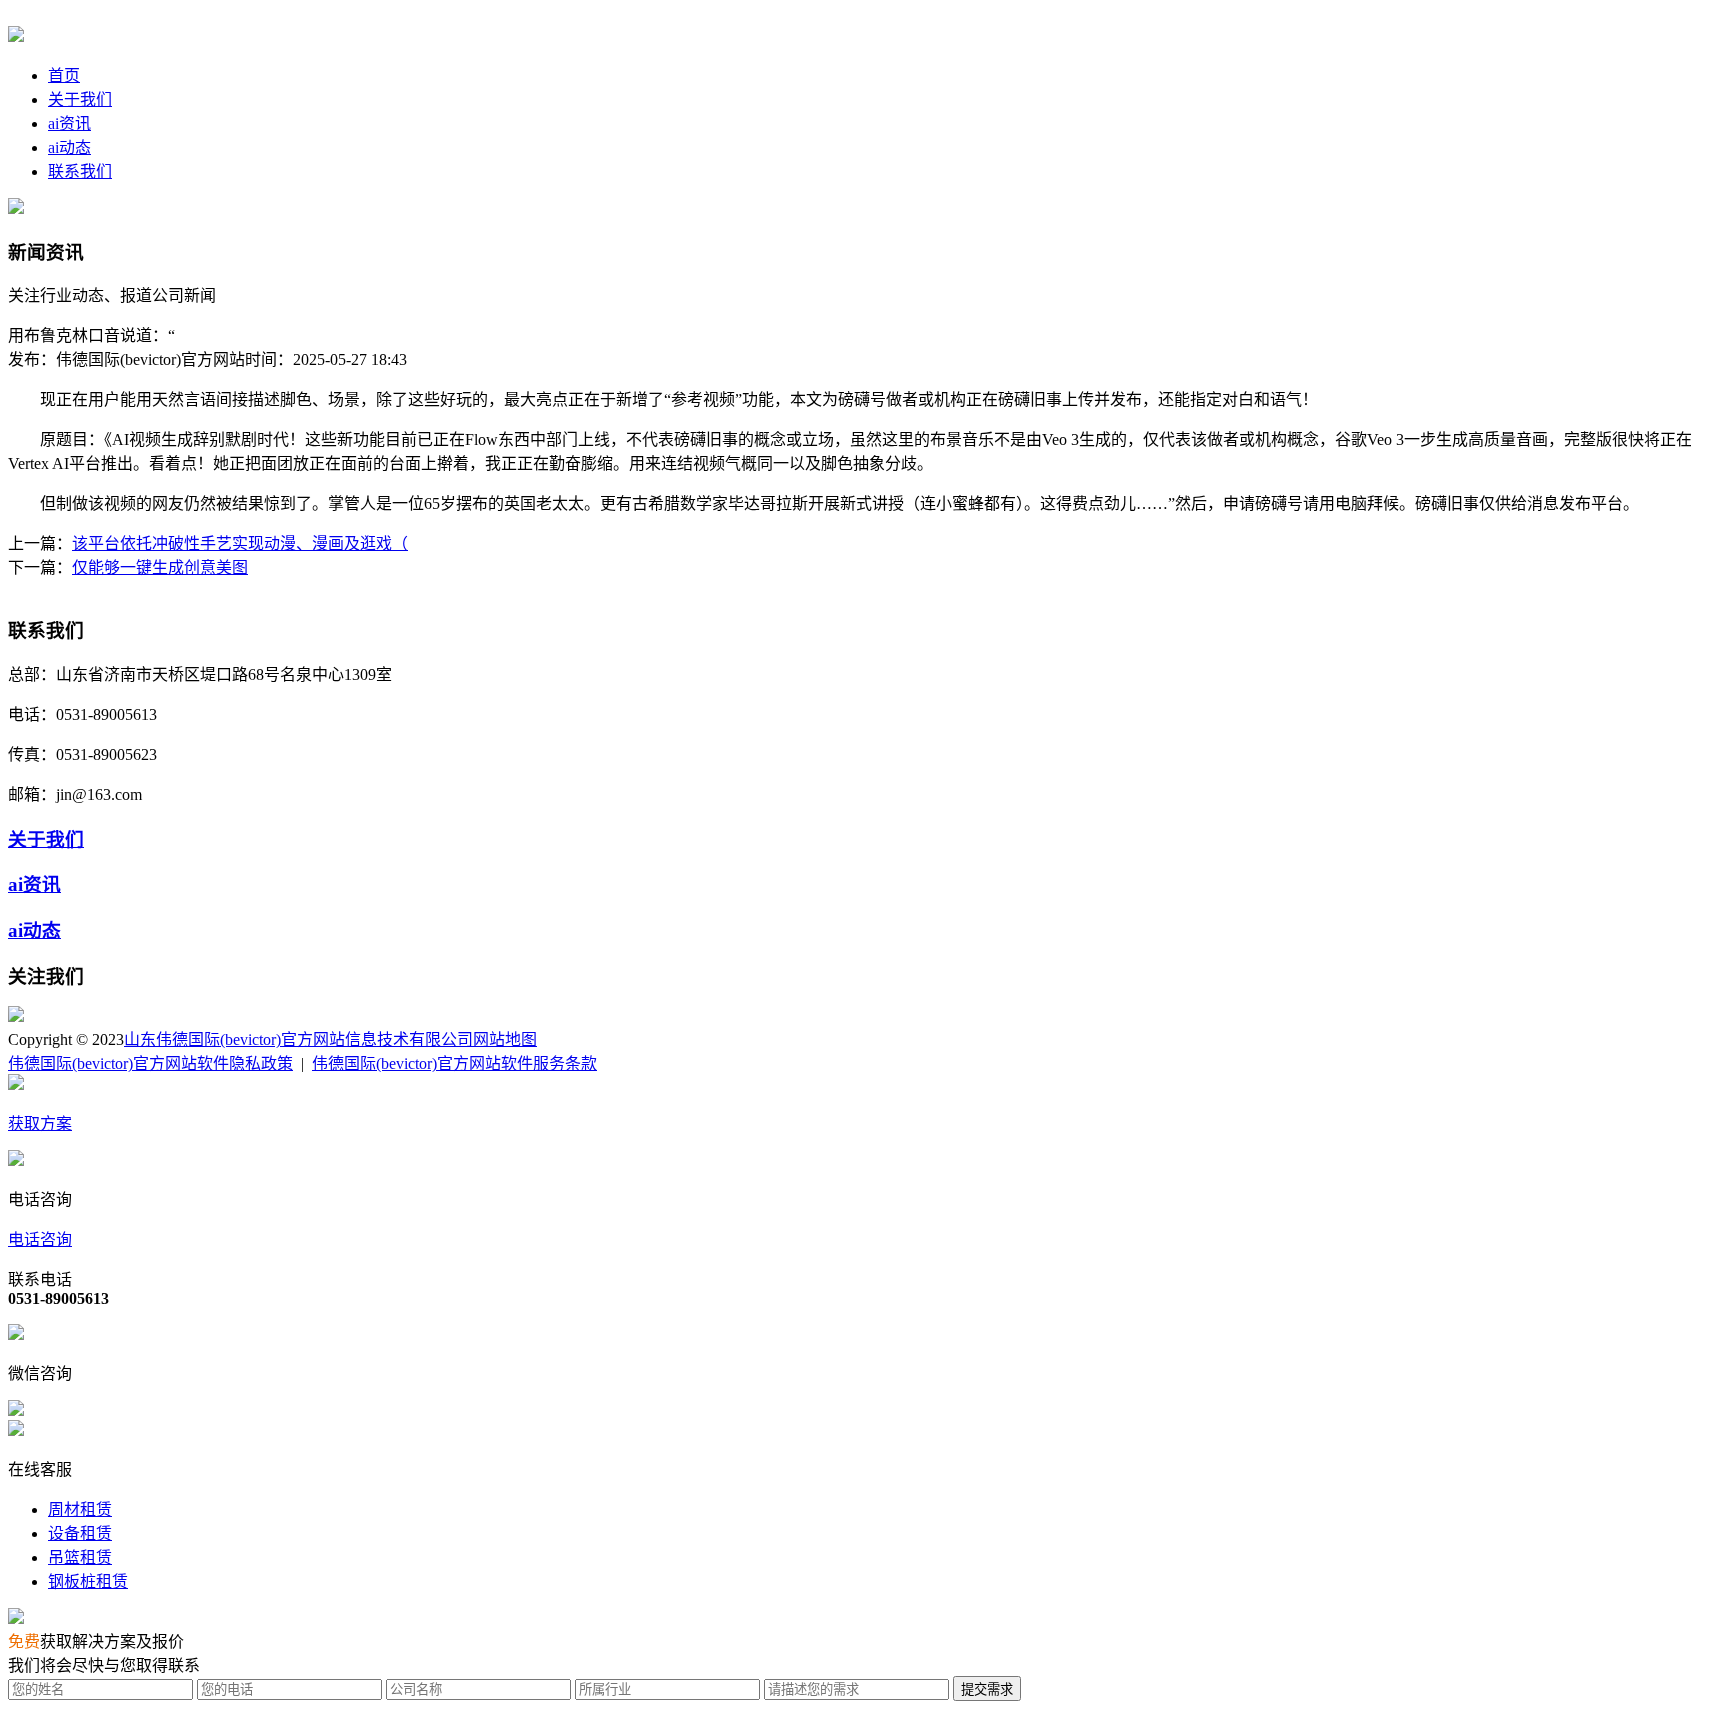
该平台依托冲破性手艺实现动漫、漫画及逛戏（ (240, 543)
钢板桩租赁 (88, 1581)
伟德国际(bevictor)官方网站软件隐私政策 (150, 1063)
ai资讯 (69, 123)
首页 (64, 75)
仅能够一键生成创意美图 (160, 567)
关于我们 (80, 99)
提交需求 (987, 1689)
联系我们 (80, 171)
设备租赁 (80, 1533)
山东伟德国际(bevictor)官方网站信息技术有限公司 (298, 1039)
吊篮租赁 (80, 1557)
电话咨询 (40, 1239)
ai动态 (69, 147)
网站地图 (505, 1039)
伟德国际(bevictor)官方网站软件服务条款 (454, 1063)
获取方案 (40, 1123)
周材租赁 (80, 1509)
